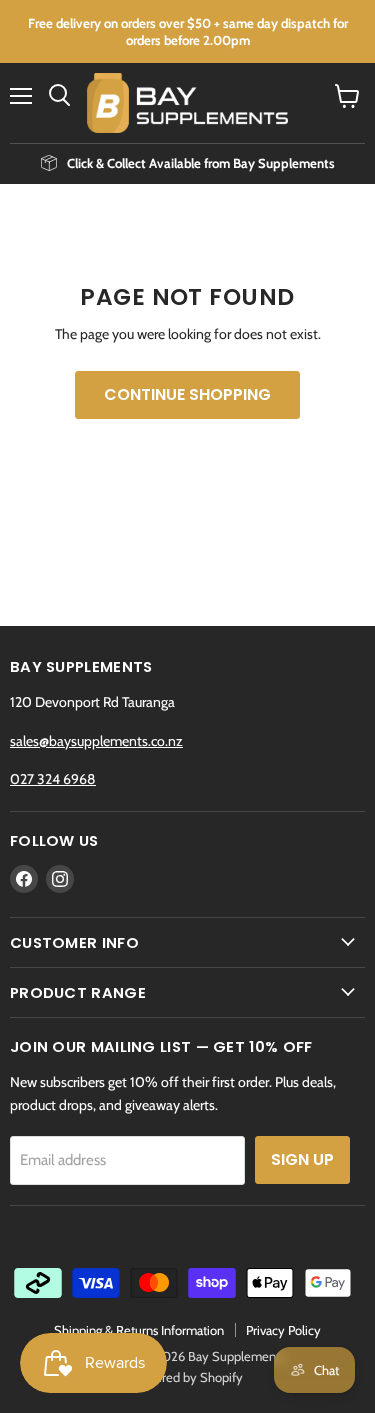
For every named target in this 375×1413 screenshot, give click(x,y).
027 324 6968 (53, 779)
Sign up (302, 1159)
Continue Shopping (187, 394)
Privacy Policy (283, 1330)
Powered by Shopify (187, 1377)
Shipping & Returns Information (139, 1330)
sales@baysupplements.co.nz (96, 741)
